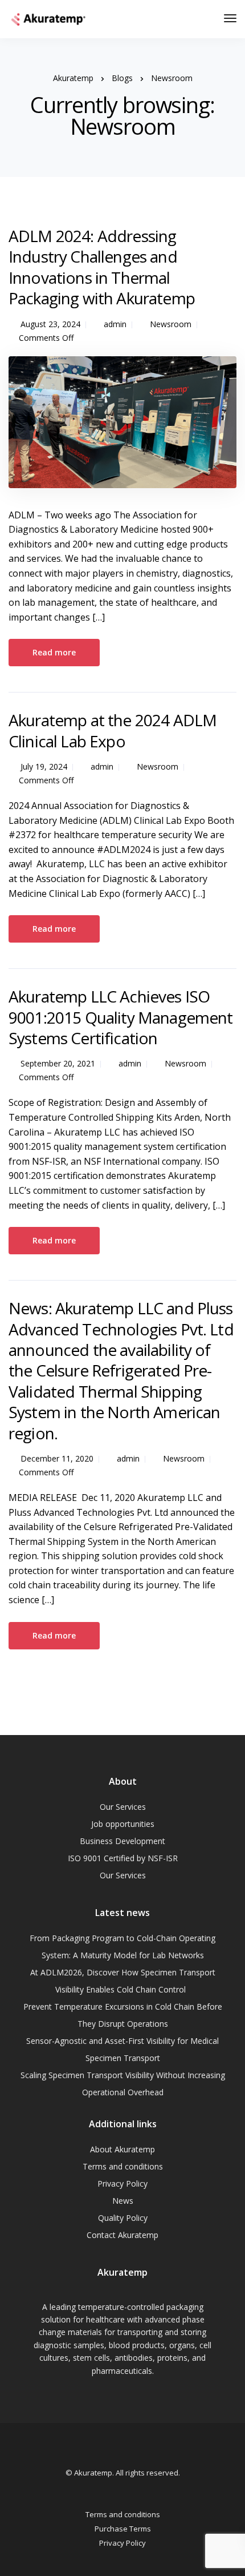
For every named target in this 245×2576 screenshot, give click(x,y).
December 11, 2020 (57, 1458)
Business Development (122, 1841)
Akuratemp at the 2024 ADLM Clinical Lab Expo (113, 730)
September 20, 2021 (58, 1063)
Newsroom (171, 324)
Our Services (123, 1807)
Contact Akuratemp (122, 2235)
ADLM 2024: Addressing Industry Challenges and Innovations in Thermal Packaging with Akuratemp (102, 267)
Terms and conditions (123, 2166)
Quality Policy (123, 2218)
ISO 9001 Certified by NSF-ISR (123, 1858)
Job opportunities (123, 1824)
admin (115, 324)
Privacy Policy (122, 2183)
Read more (54, 652)
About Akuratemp (122, 2149)
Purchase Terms (123, 2529)
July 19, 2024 (44, 766)
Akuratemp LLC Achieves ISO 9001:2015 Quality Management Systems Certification (121, 1017)
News (123, 2201)
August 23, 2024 (50, 324)
